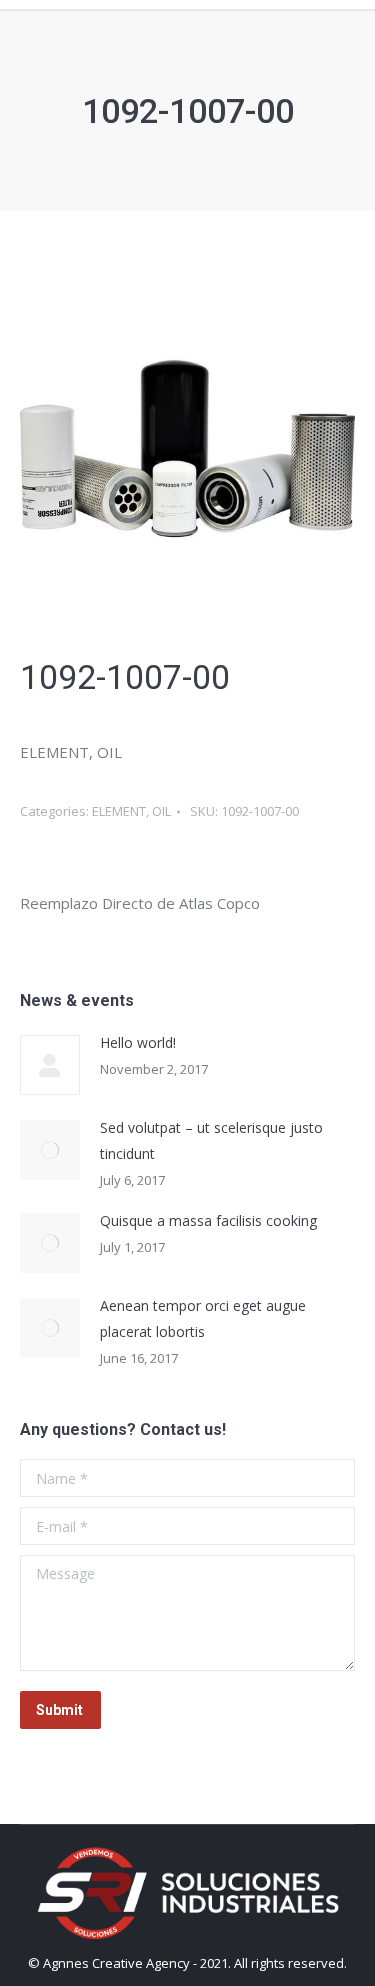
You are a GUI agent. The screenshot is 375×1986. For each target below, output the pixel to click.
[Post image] (50, 1065)
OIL (161, 811)
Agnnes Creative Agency (116, 1963)
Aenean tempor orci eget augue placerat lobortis (203, 1318)
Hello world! (138, 1042)
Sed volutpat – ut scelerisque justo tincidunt (211, 1140)
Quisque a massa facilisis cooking (208, 1220)
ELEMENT (119, 811)
